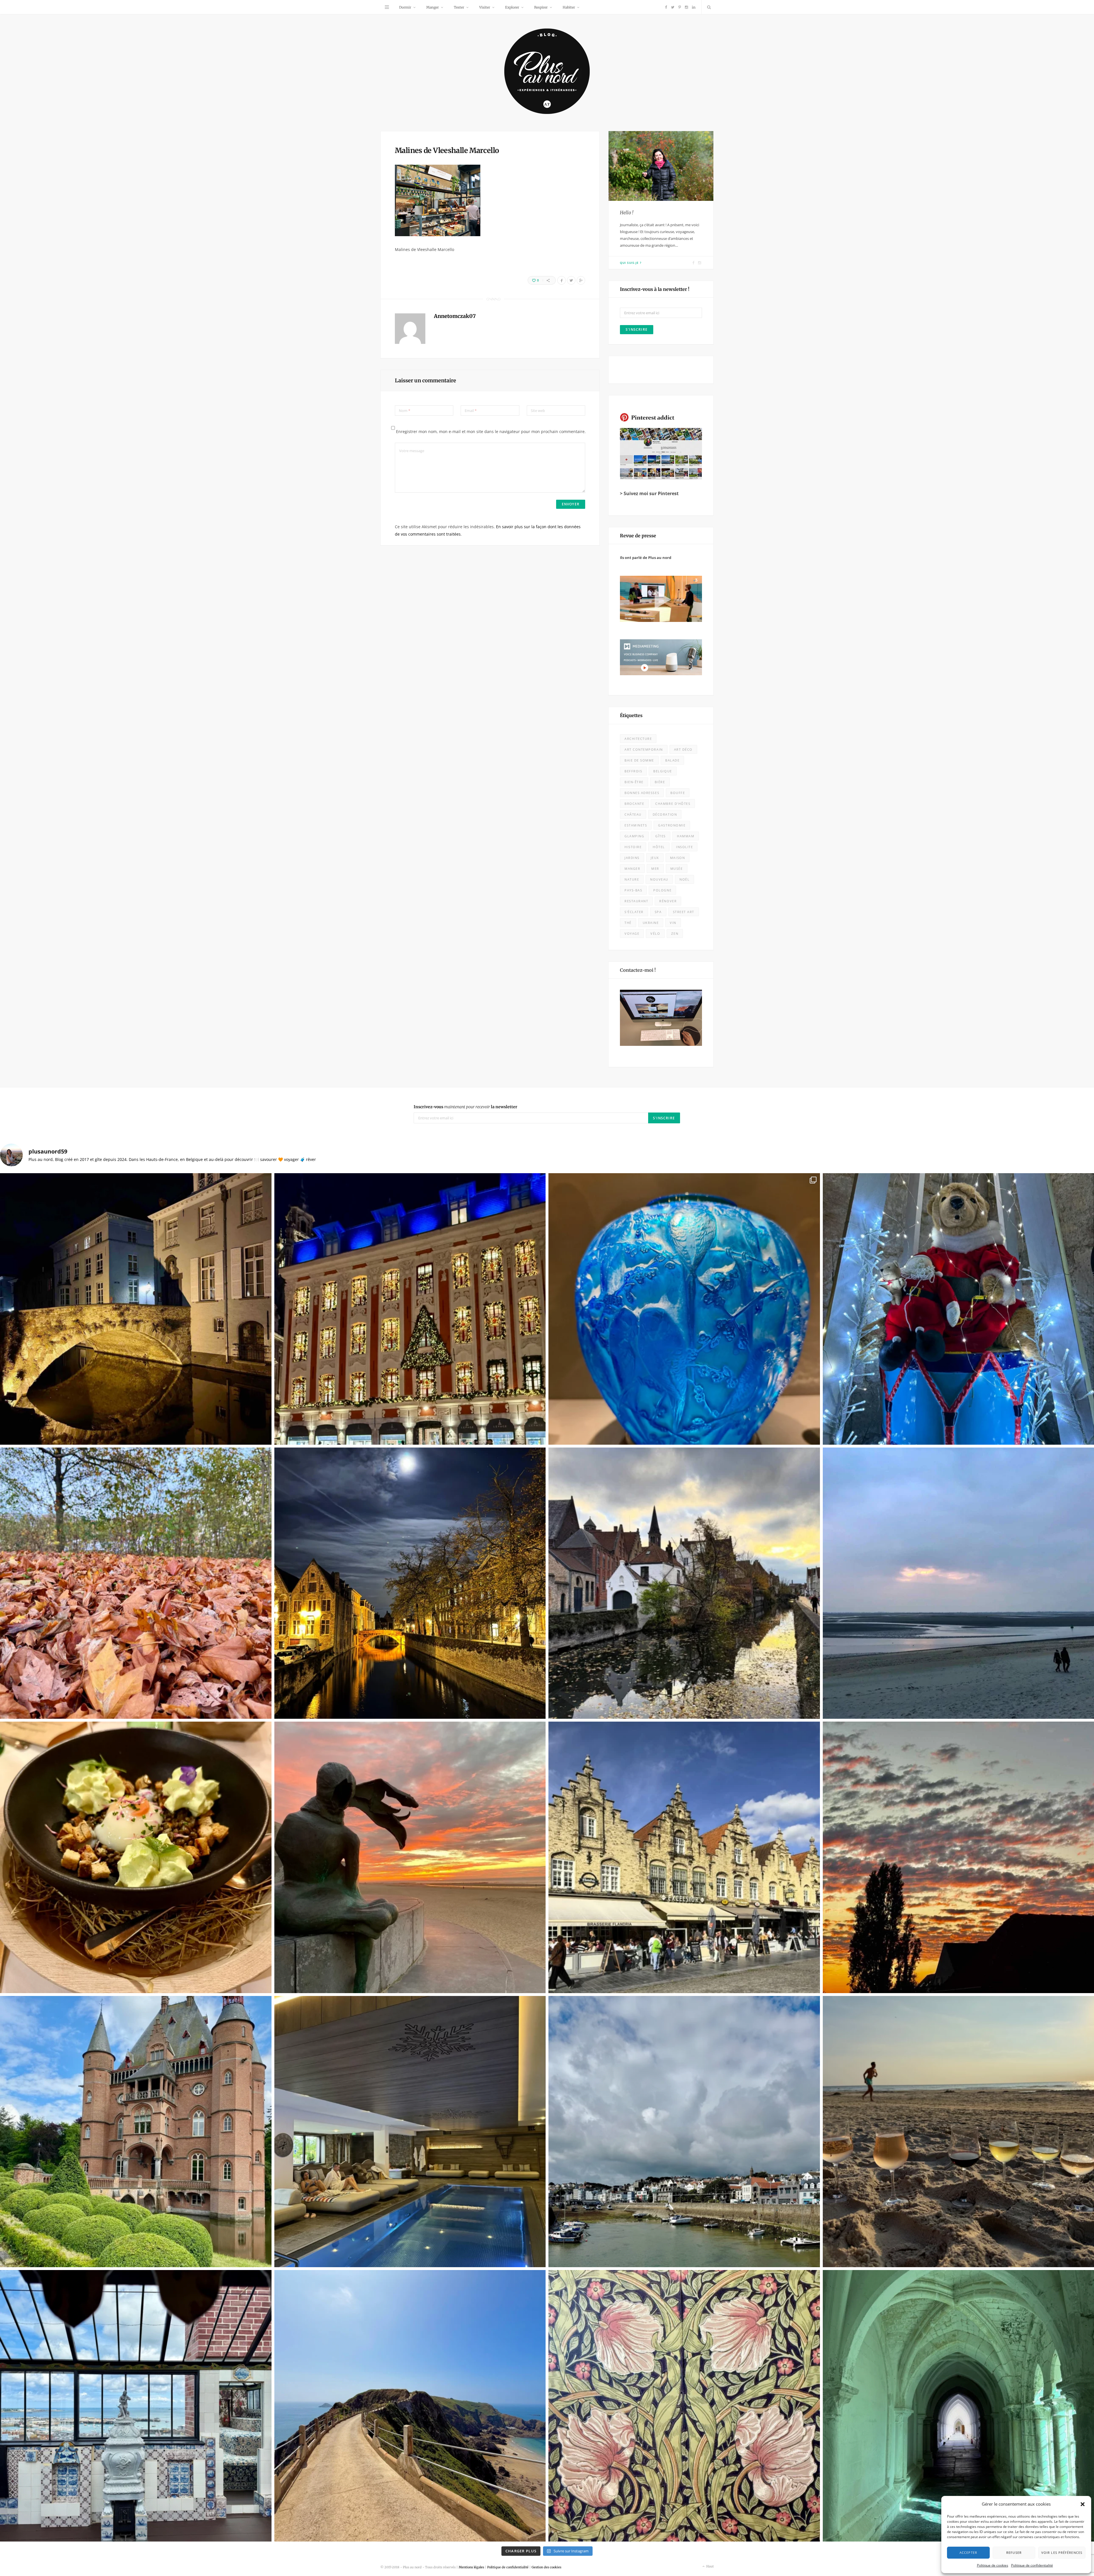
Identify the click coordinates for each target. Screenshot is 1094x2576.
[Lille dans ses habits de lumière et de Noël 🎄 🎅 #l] (410, 1309)
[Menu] (387, 7)
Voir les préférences (1062, 2552)
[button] (1083, 2504)
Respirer (541, 7)
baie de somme (639, 760)
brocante (634, 804)
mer (655, 868)
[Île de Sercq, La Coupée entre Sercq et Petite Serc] (410, 2406)
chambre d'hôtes (673, 804)
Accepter (968, 2552)
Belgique (663, 771)
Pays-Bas (633, 890)
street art (684, 912)
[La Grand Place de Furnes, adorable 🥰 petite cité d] (684, 1857)
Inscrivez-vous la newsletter (466, 1107)
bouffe (678, 793)
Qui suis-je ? (631, 263)
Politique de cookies (993, 2565)
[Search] (708, 7)
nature (632, 879)
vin (673, 923)
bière (660, 782)
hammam (686, 836)
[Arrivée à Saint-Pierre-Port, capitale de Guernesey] (684, 2132)
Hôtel (659, 847)
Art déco (683, 749)
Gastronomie (672, 825)
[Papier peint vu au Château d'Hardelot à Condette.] (684, 2406)
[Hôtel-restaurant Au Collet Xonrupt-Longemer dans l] (136, 1857)
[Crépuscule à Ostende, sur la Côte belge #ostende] (410, 1857)
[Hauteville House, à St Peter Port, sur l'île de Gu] (136, 2406)
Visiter (485, 7)
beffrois (633, 771)
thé (628, 923)
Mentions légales (471, 2567)
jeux (655, 858)
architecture (638, 739)
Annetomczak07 (455, 316)
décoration (665, 814)
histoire (633, 847)
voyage (632, 933)
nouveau (659, 879)
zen (675, 933)
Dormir (405, 7)
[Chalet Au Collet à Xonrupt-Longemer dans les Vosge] (410, 2132)
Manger (432, 7)
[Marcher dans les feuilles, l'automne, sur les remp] (136, 1583)
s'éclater (634, 912)
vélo (655, 933)
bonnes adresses (642, 793)
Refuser (1014, 2552)
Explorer (512, 7)
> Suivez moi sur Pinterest (649, 493)
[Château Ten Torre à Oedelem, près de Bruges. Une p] (136, 2132)
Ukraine (651, 923)
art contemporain (644, 749)
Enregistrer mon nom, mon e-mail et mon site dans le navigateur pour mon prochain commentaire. (491, 431)
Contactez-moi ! (638, 970)
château (633, 814)
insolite (684, 847)
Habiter (569, 7)
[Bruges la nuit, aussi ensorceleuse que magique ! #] (136, 1309)
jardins (632, 858)
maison (677, 858)
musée (677, 868)
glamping (634, 836)
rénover (668, 901)
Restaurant (636, 901)
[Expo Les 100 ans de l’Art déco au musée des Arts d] (684, 1309)
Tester (459, 7)
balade (672, 760)
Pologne (662, 890)
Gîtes (661, 836)
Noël (684, 879)
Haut (710, 2566)
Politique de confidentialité (1032, 2565)
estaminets (636, 825)
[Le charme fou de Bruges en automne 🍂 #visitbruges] (684, 1583)
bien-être (634, 782)
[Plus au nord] (547, 72)
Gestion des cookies (546, 2567)
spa (658, 912)
